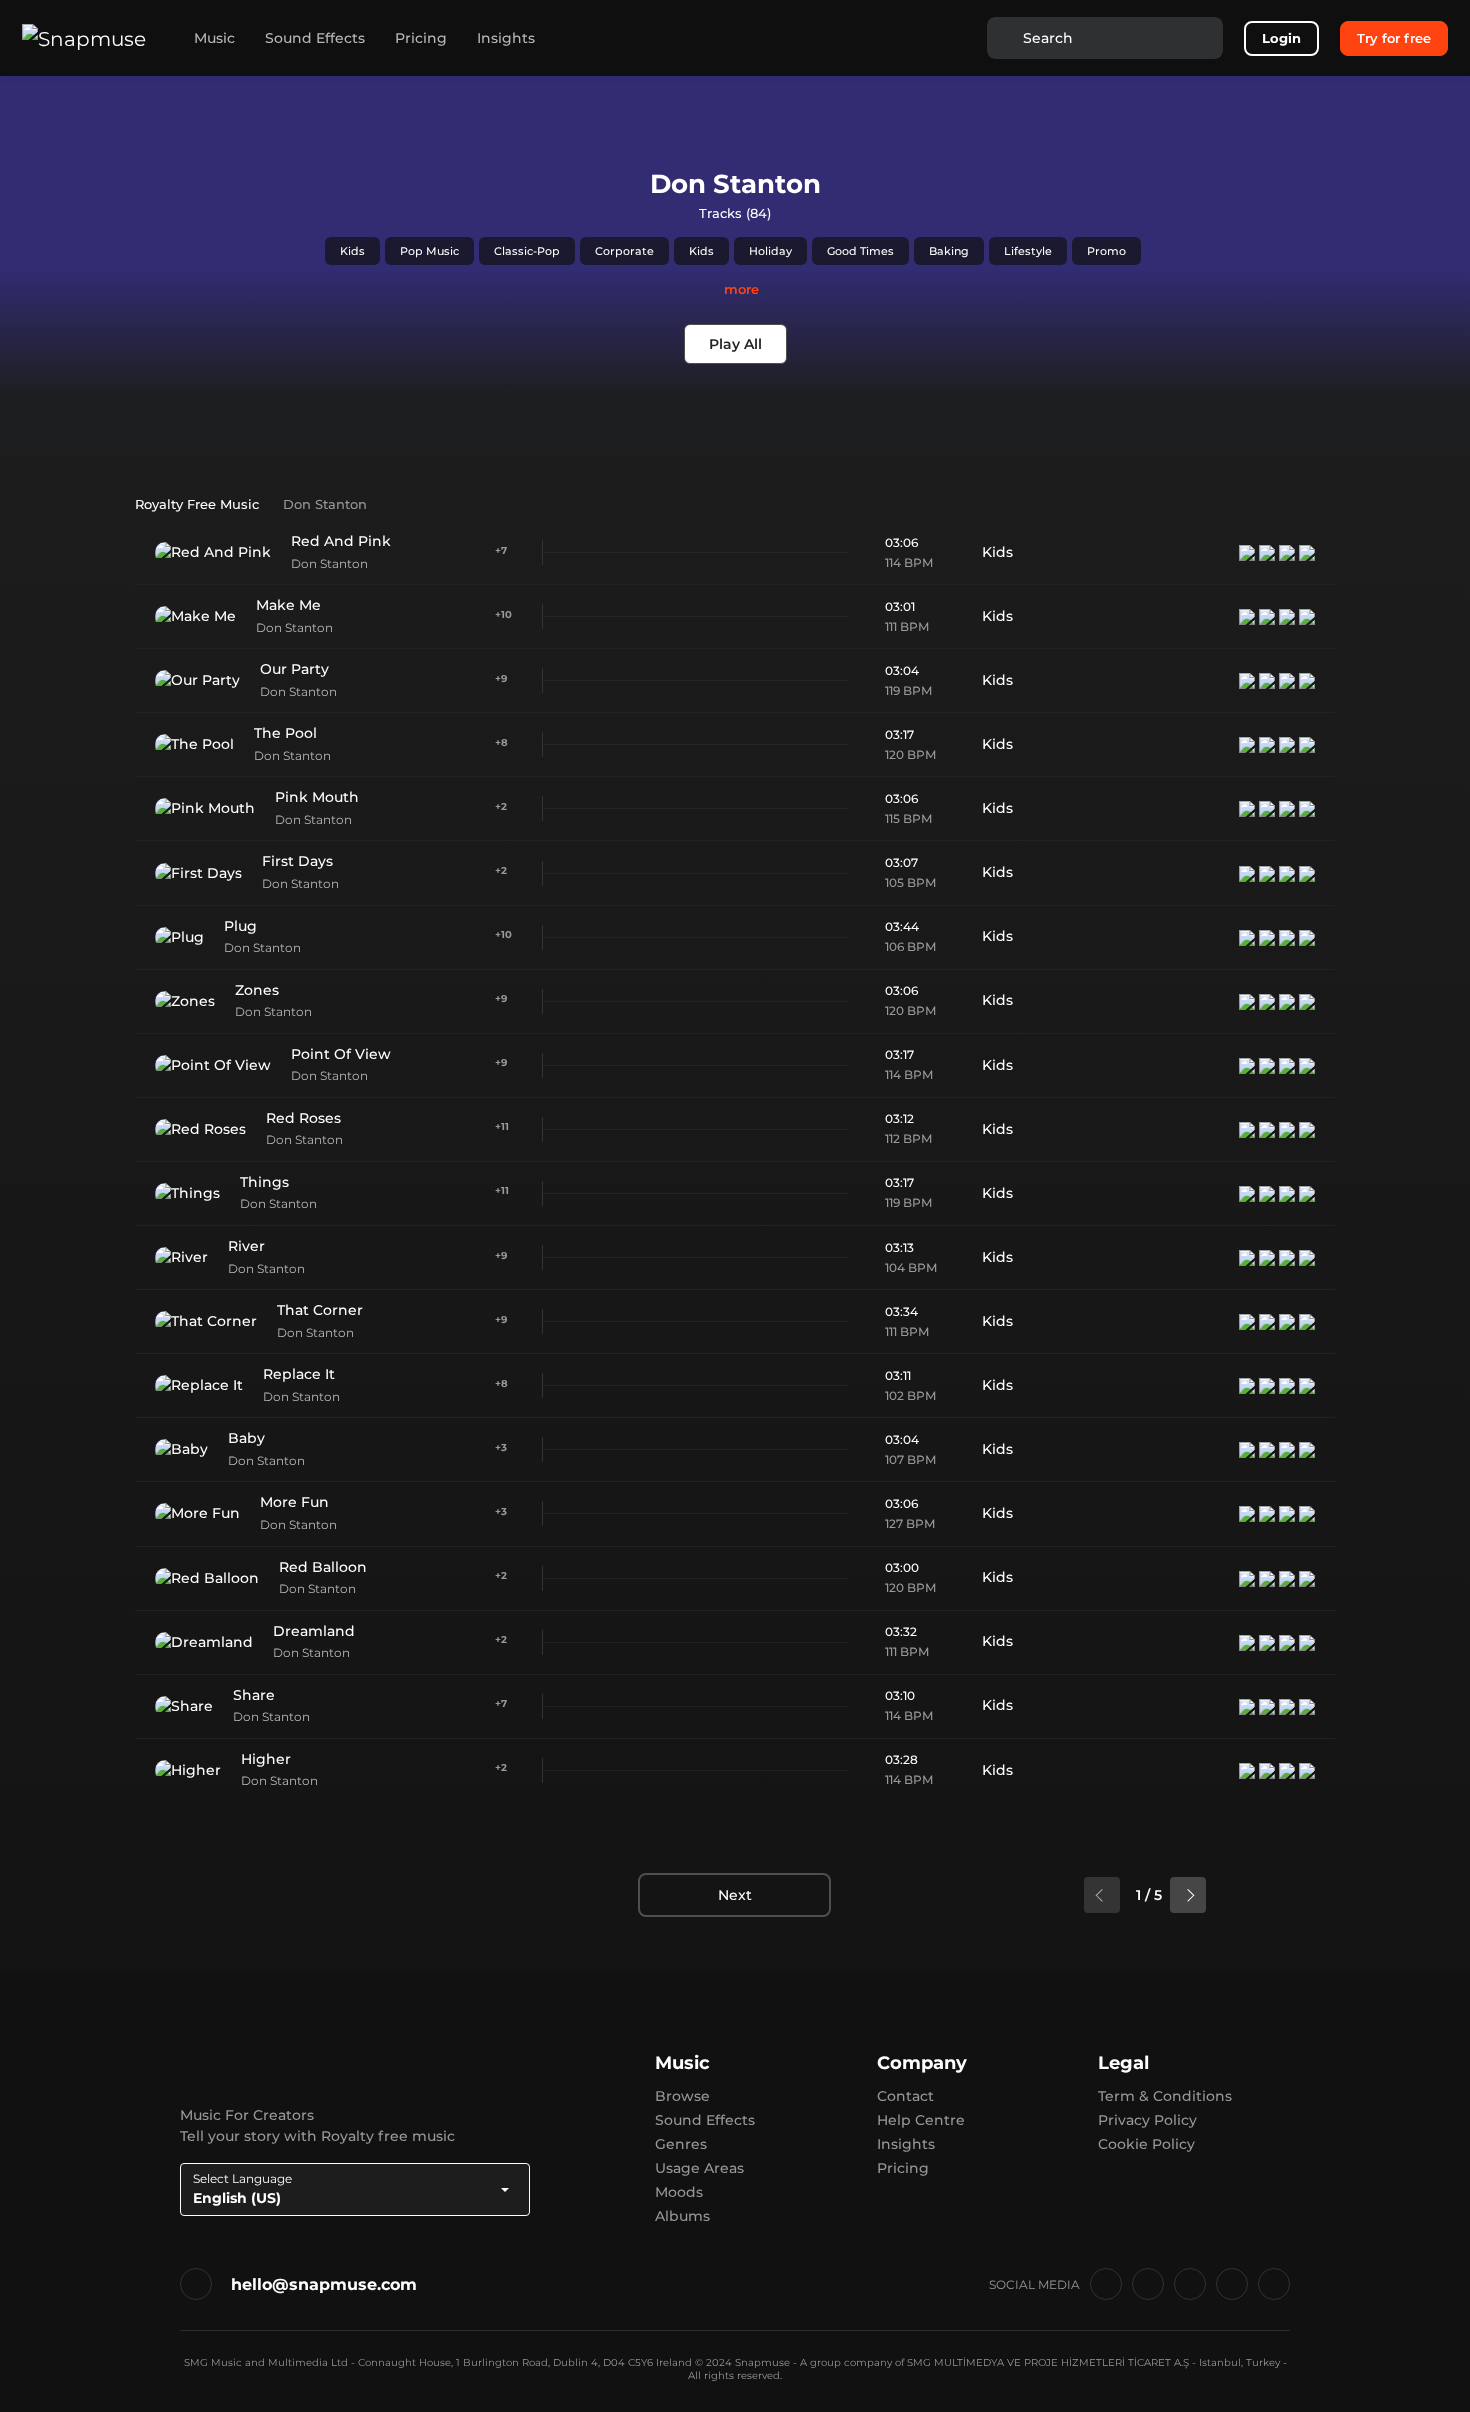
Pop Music (429, 251)
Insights (506, 38)
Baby (246, 1438)
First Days (297, 861)
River (246, 1246)
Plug (240, 926)
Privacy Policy (1147, 2120)
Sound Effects (315, 38)
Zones (257, 990)
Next (735, 1895)
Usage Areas (699, 2168)
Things (264, 1182)
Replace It (299, 1374)
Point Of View (341, 1054)
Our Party (294, 669)
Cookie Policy (1146, 2144)
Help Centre (921, 2120)
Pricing (421, 38)
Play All (735, 344)
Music (214, 38)
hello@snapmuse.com (324, 2284)
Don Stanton (329, 563)
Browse (682, 2096)
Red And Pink (341, 541)
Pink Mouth (317, 797)
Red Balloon (323, 1567)
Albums (682, 2216)
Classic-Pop (527, 251)
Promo (1106, 251)
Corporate (624, 251)
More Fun (294, 1502)
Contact (905, 2096)
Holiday (770, 251)
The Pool (285, 733)
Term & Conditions (1165, 2096)
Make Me (288, 605)
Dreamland (314, 1631)
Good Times (860, 251)
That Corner (320, 1310)
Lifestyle (1028, 251)
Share (254, 1695)
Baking (949, 251)
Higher (266, 1759)
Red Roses (303, 1118)
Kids (352, 251)
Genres (681, 2144)
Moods (679, 2192)
